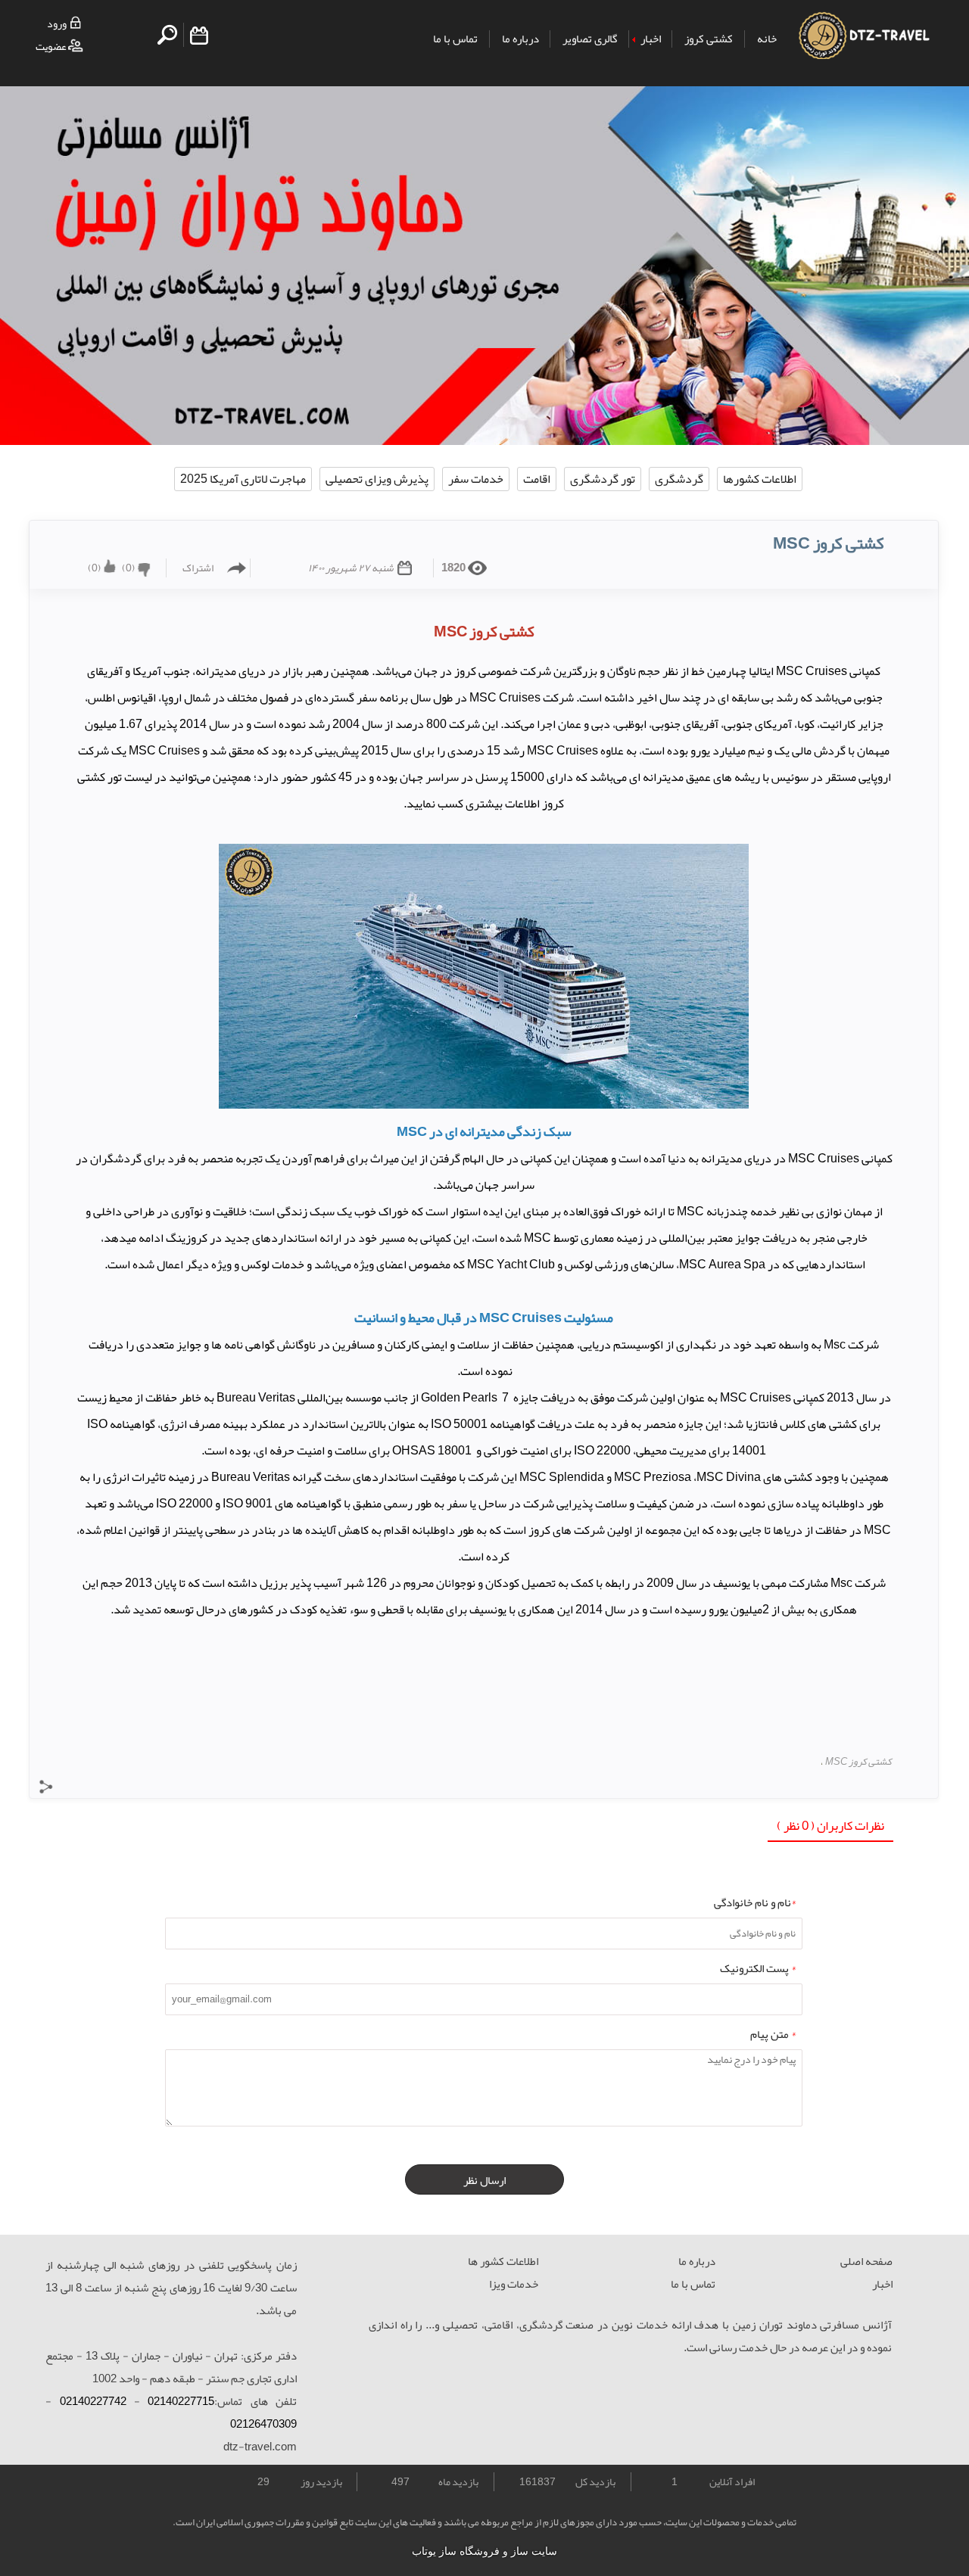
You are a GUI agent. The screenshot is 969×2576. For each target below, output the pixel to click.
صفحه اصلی (866, 2261)
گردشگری (679, 479)
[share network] (46, 1790)
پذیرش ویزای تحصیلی (377, 479)
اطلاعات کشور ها (503, 2261)
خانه (767, 39)
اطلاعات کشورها (760, 479)
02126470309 (263, 2424)
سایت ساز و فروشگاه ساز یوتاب (484, 2551)
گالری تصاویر (590, 39)
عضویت (51, 47)
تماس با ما (455, 39)
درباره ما (520, 39)
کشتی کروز (709, 39)
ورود (57, 24)
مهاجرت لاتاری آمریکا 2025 (243, 479)
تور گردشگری (603, 479)
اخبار (651, 39)
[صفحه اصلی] (863, 45)
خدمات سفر (476, 479)
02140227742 (93, 2401)
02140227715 (181, 2401)
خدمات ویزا (514, 2284)
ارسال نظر (484, 2180)
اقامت (537, 479)
